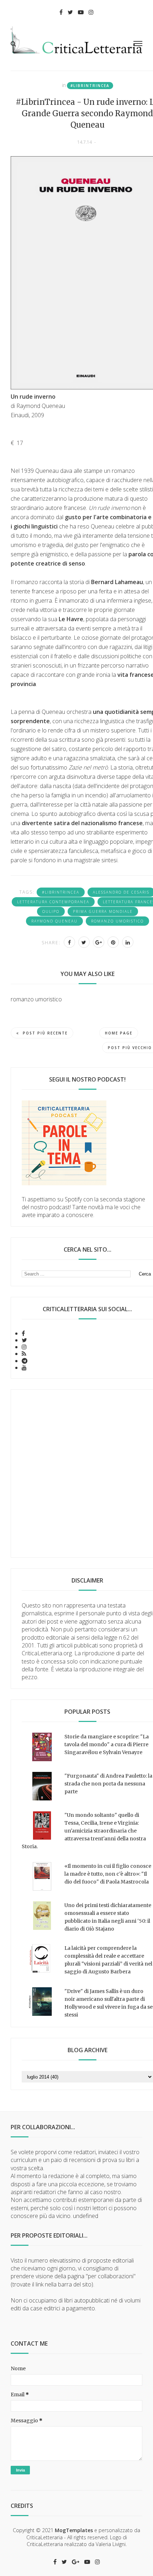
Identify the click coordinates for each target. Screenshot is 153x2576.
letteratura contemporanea (53, 902)
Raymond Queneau (54, 921)
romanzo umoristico (117, 921)
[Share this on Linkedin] (128, 942)
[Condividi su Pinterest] (113, 942)
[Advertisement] (76, 1473)
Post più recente (45, 1033)
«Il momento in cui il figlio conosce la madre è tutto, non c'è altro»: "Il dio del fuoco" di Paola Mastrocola (108, 1874)
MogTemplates (74, 2530)
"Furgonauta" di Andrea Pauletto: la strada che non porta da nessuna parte (108, 1784)
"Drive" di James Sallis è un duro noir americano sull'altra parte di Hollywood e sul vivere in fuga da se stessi (109, 2003)
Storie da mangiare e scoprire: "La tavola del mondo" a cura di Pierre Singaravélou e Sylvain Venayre (107, 1744)
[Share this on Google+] (99, 942)
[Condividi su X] (84, 942)
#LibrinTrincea (90, 86)
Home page (119, 1033)
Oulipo (51, 911)
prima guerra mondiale (103, 911)
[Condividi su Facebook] (69, 942)
